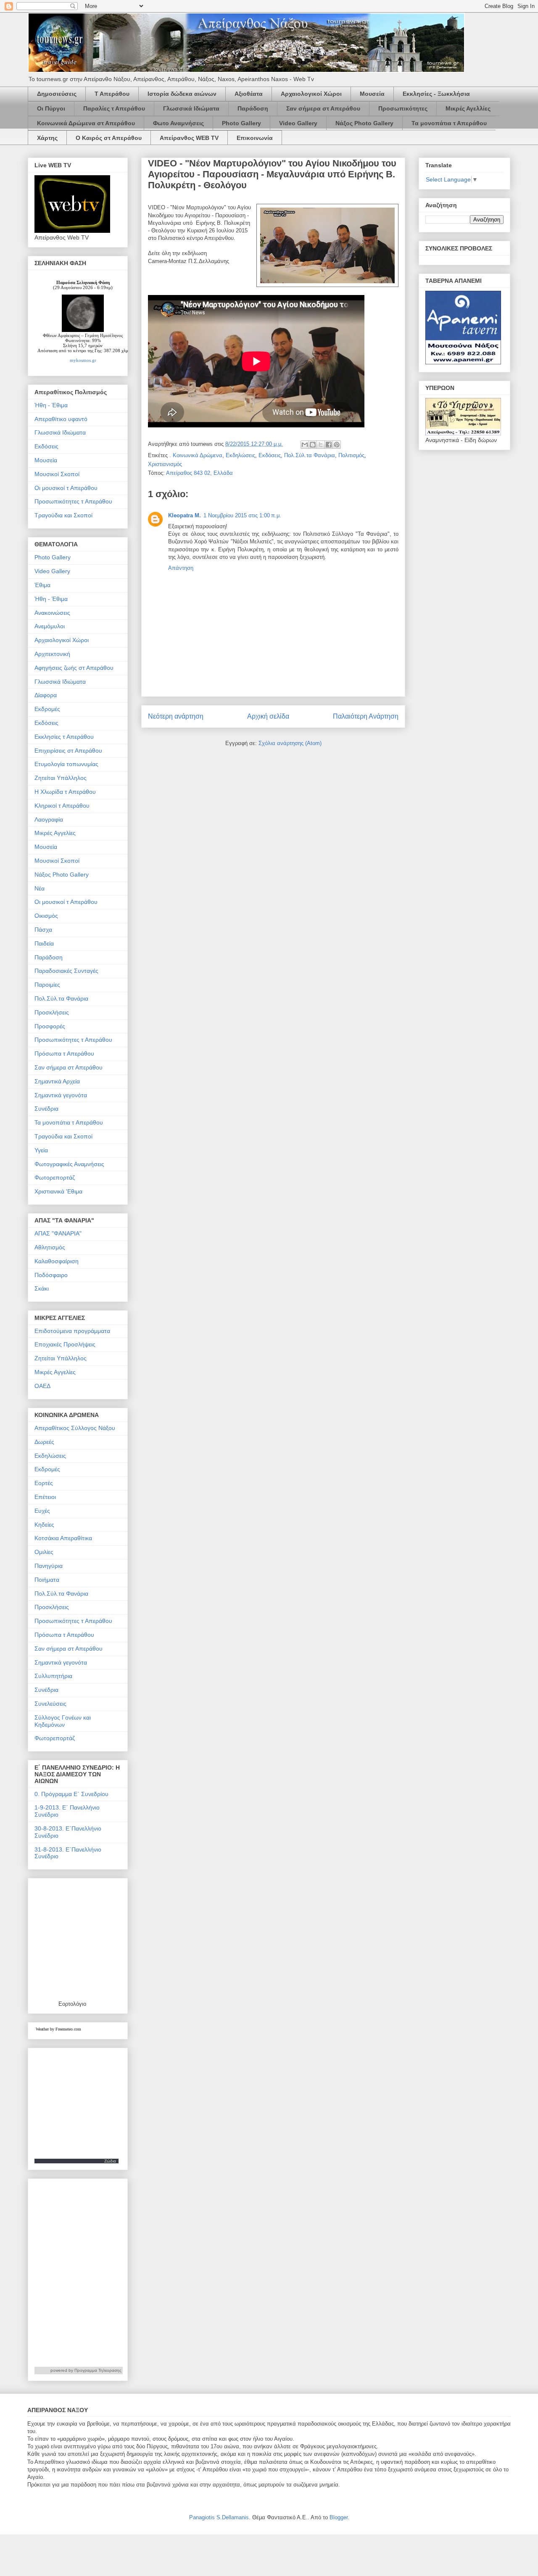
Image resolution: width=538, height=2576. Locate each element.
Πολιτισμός (351, 455)
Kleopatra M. (185, 515)
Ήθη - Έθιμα (51, 405)
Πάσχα (43, 930)
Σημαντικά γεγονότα (61, 1095)
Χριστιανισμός (165, 464)
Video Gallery (298, 123)
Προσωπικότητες (403, 108)
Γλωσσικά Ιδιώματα (191, 108)
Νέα (40, 888)
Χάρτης (47, 138)
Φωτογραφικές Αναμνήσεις (69, 1164)
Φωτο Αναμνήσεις (178, 123)
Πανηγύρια (49, 1566)
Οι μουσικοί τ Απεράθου (66, 488)
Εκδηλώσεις (240, 455)
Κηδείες (44, 1525)
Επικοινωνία (255, 138)
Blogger (339, 2517)
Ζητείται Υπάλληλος (61, 778)
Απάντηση (181, 568)
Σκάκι (42, 1288)
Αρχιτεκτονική (52, 654)
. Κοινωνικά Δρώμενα (196, 455)
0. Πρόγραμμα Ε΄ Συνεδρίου (71, 1794)
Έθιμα (42, 585)
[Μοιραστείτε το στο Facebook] (329, 445)
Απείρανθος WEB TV (189, 138)
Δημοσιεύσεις (57, 94)
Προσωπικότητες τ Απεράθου (73, 501)
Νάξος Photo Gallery (364, 123)
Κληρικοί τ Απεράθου (62, 806)
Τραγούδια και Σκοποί (63, 515)
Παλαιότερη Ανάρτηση (366, 716)
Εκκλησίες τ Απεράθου (64, 737)
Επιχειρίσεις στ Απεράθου (68, 751)
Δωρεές (44, 1442)
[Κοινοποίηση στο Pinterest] (337, 445)
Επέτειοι (45, 1497)
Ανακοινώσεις (52, 613)
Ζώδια (110, 2161)
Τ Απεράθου (112, 94)
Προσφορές (50, 1026)
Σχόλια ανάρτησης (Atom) (290, 743)
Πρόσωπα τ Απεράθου (64, 1054)
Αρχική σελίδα (268, 716)
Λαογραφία (49, 819)
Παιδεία (44, 943)
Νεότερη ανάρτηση (176, 716)
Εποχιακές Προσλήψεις (65, 1344)
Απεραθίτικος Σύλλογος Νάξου (75, 1428)
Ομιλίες (44, 1552)
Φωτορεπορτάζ (55, 1177)
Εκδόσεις (270, 455)
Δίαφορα (46, 695)
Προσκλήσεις (52, 1012)
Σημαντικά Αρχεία (57, 1081)
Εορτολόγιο (72, 2004)
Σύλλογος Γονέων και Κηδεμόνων (63, 1721)
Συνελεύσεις (50, 1704)
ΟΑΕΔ (42, 1386)
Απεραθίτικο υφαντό (61, 419)
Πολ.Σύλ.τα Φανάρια (310, 455)
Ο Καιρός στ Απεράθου (109, 138)
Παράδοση (253, 108)
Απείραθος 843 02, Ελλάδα (199, 473)
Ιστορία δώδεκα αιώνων (182, 94)
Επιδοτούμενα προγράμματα (72, 1331)
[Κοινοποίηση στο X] (321, 445)
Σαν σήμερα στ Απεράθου (323, 108)
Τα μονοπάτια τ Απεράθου (449, 123)
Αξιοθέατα (249, 94)
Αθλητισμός (50, 1247)
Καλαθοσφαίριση (57, 1261)
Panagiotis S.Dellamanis (219, 2517)
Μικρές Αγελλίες (468, 108)
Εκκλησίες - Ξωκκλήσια (436, 94)
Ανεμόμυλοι (50, 626)
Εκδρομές (47, 709)
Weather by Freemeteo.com (58, 2029)
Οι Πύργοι (51, 108)
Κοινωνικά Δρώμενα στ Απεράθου (86, 123)
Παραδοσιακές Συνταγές (66, 971)
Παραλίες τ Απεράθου (114, 108)
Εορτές (44, 1483)
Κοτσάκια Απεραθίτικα (63, 1538)
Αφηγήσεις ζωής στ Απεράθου (74, 668)
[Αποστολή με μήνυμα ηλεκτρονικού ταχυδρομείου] (305, 445)
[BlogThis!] (313, 445)
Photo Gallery (241, 123)
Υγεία (41, 1150)
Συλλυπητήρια (53, 1676)
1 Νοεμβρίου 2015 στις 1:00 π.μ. (242, 515)
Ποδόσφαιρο (51, 1275)
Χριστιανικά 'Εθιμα (58, 1191)
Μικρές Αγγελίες (55, 833)
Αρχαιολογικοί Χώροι (311, 94)
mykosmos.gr (83, 360)
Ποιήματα (47, 1580)
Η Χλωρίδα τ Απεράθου (65, 792)
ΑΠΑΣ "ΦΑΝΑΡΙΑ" (58, 1233)
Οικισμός (46, 916)
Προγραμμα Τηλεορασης (98, 2370)
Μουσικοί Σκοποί (57, 474)
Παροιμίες (47, 985)
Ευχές (42, 1511)
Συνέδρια (46, 1109)
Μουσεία (372, 94)
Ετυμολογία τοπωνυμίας (66, 764)
